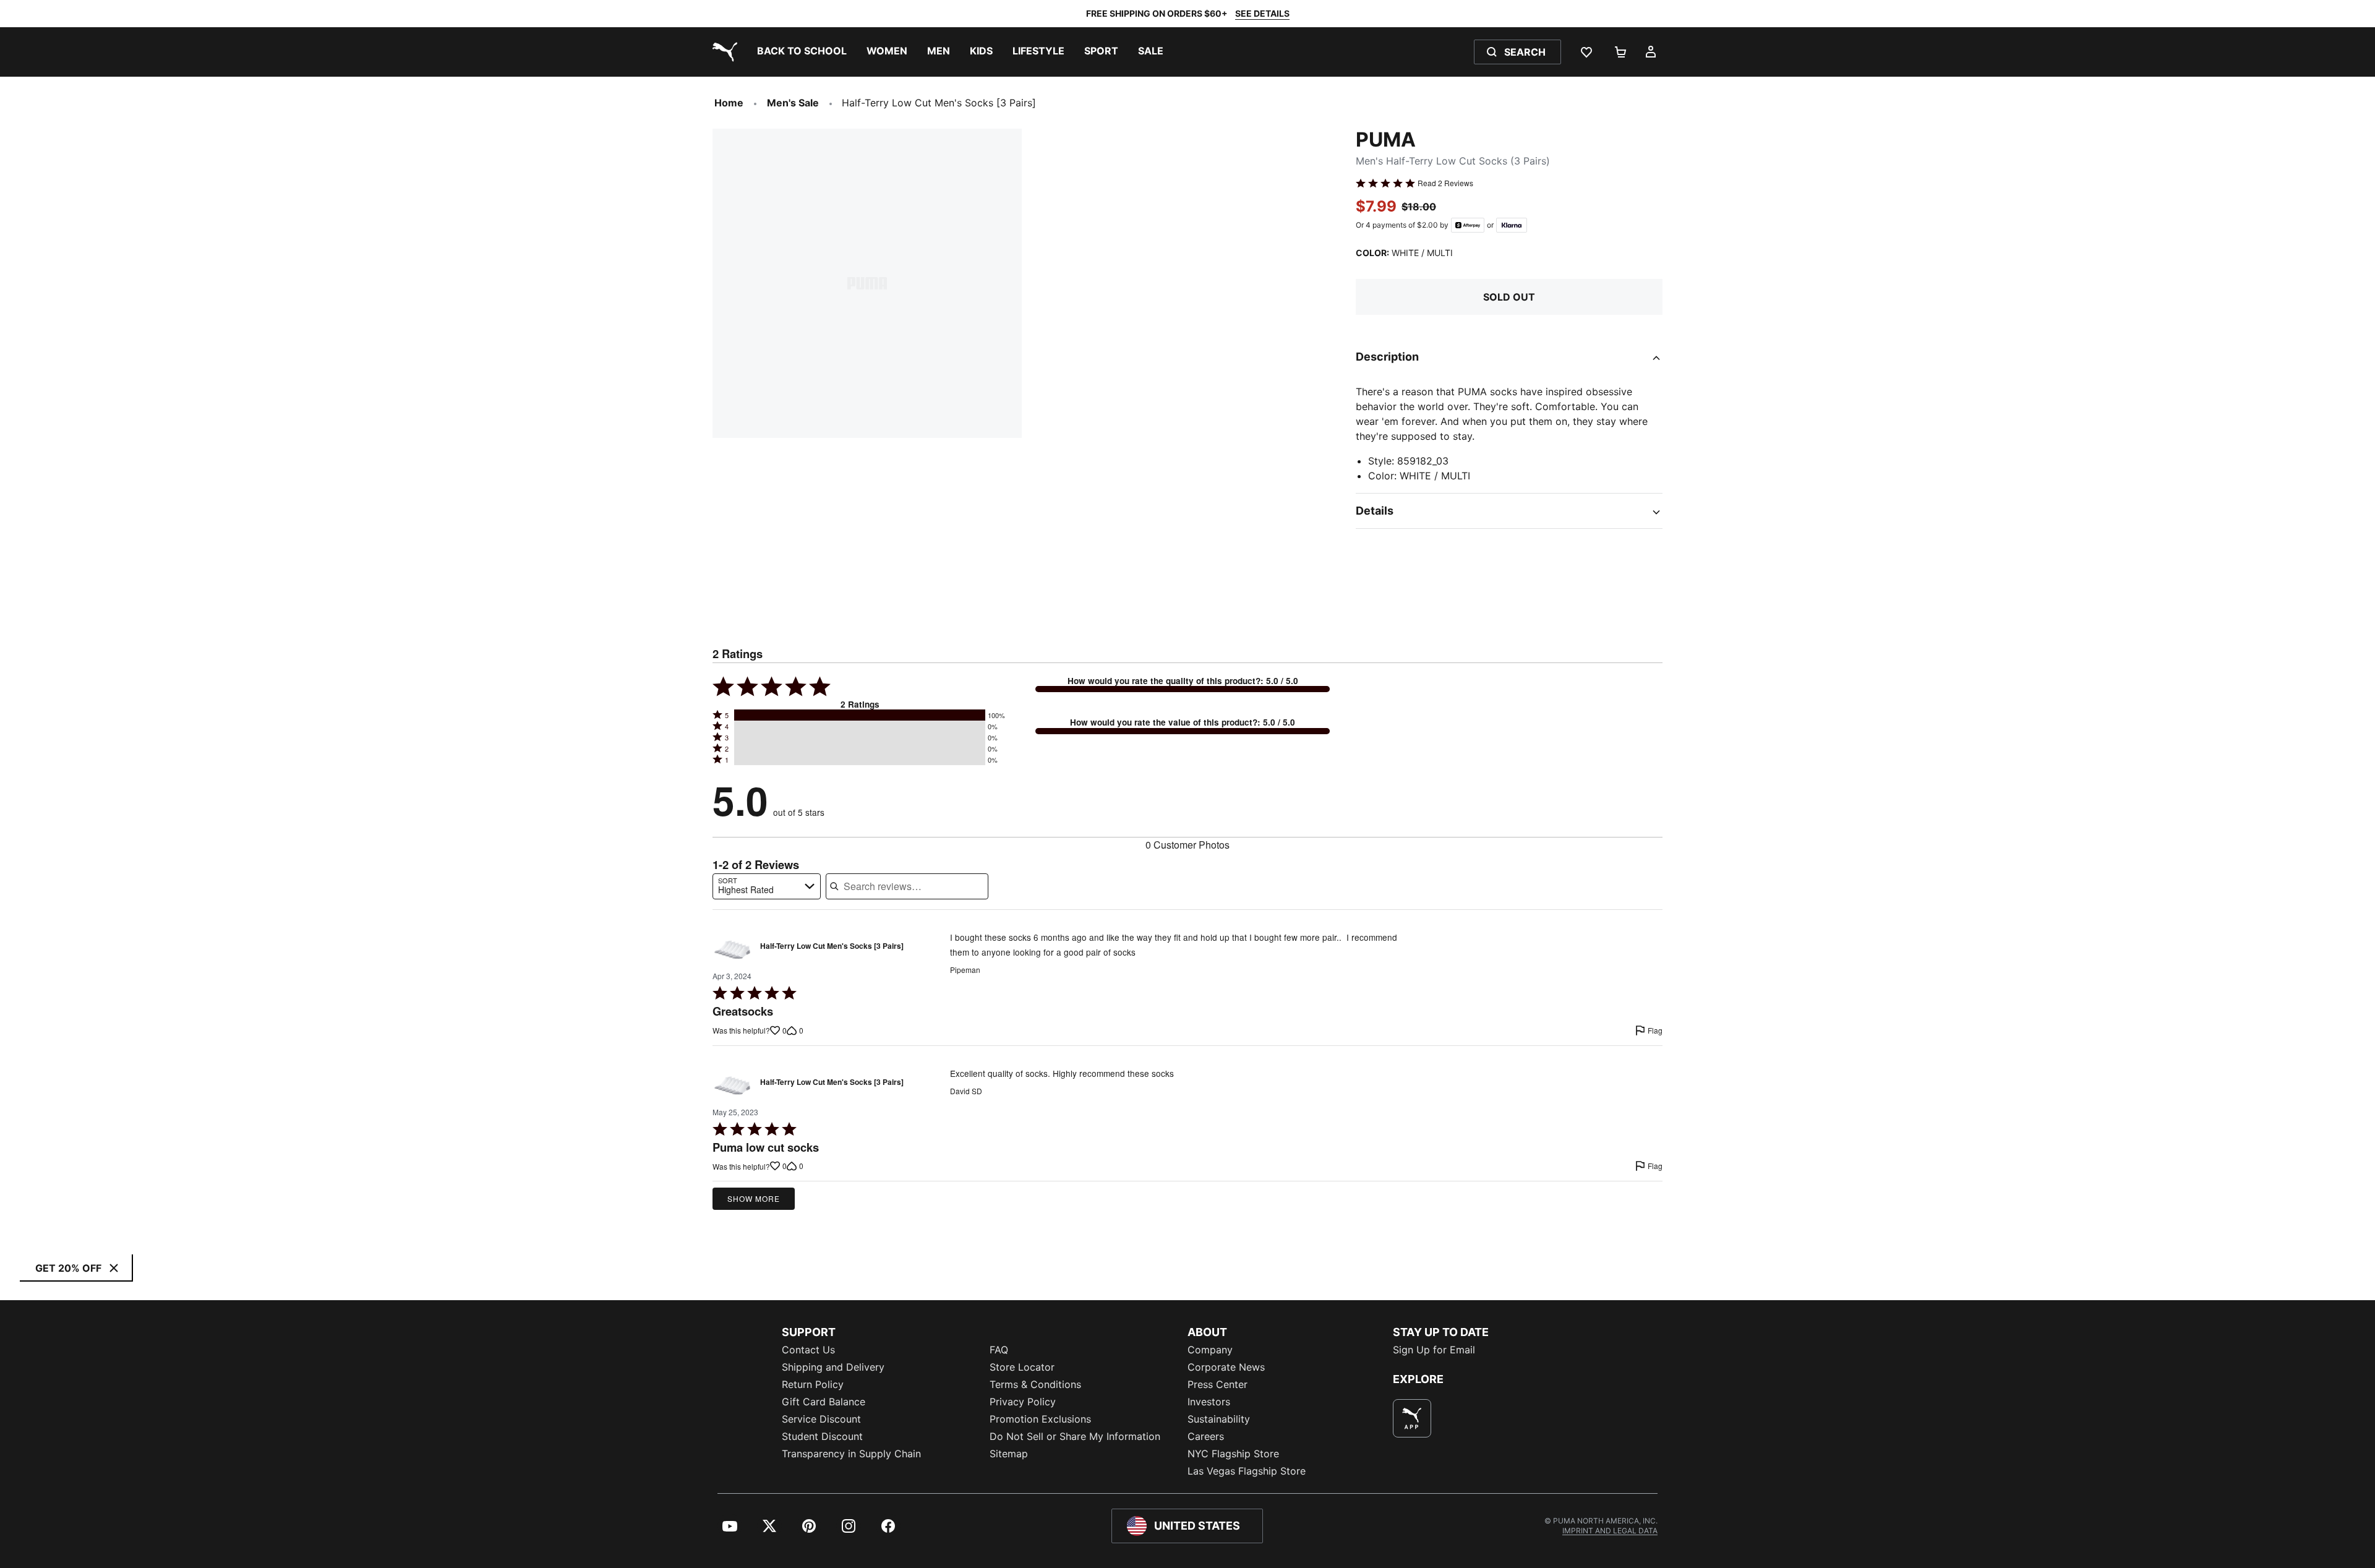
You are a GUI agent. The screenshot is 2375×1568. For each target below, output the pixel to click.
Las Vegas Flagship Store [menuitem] (1247, 1471)
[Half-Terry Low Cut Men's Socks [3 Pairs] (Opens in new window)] (732, 949)
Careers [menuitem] (1206, 1436)
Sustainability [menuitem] (1219, 1419)
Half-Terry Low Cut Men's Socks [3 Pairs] (832, 946)
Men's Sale (793, 103)
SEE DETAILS (1262, 13)
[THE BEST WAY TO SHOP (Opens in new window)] (1412, 1418)
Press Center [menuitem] (1217, 1384)
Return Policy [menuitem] (813, 1384)
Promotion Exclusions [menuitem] (1040, 1419)
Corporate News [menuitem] (1226, 1367)
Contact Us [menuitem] (808, 1350)
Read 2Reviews (1445, 183)
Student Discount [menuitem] (822, 1436)
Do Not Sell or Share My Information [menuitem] (1075, 1436)
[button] (860, 715)
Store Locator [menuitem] (1022, 1367)
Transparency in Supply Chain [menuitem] (851, 1454)
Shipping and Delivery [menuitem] (833, 1367)
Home (729, 103)
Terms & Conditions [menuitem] (1035, 1384)
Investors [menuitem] (1209, 1402)
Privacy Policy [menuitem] (1023, 1402)
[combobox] (767, 886)
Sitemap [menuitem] (1009, 1454)
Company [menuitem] (1210, 1350)
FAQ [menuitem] (999, 1350)
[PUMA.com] (722, 52)
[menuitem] (802, 52)
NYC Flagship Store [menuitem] (1233, 1454)
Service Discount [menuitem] (821, 1419)
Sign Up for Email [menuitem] (1434, 1350)
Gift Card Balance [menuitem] (824, 1402)
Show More (754, 1198)
